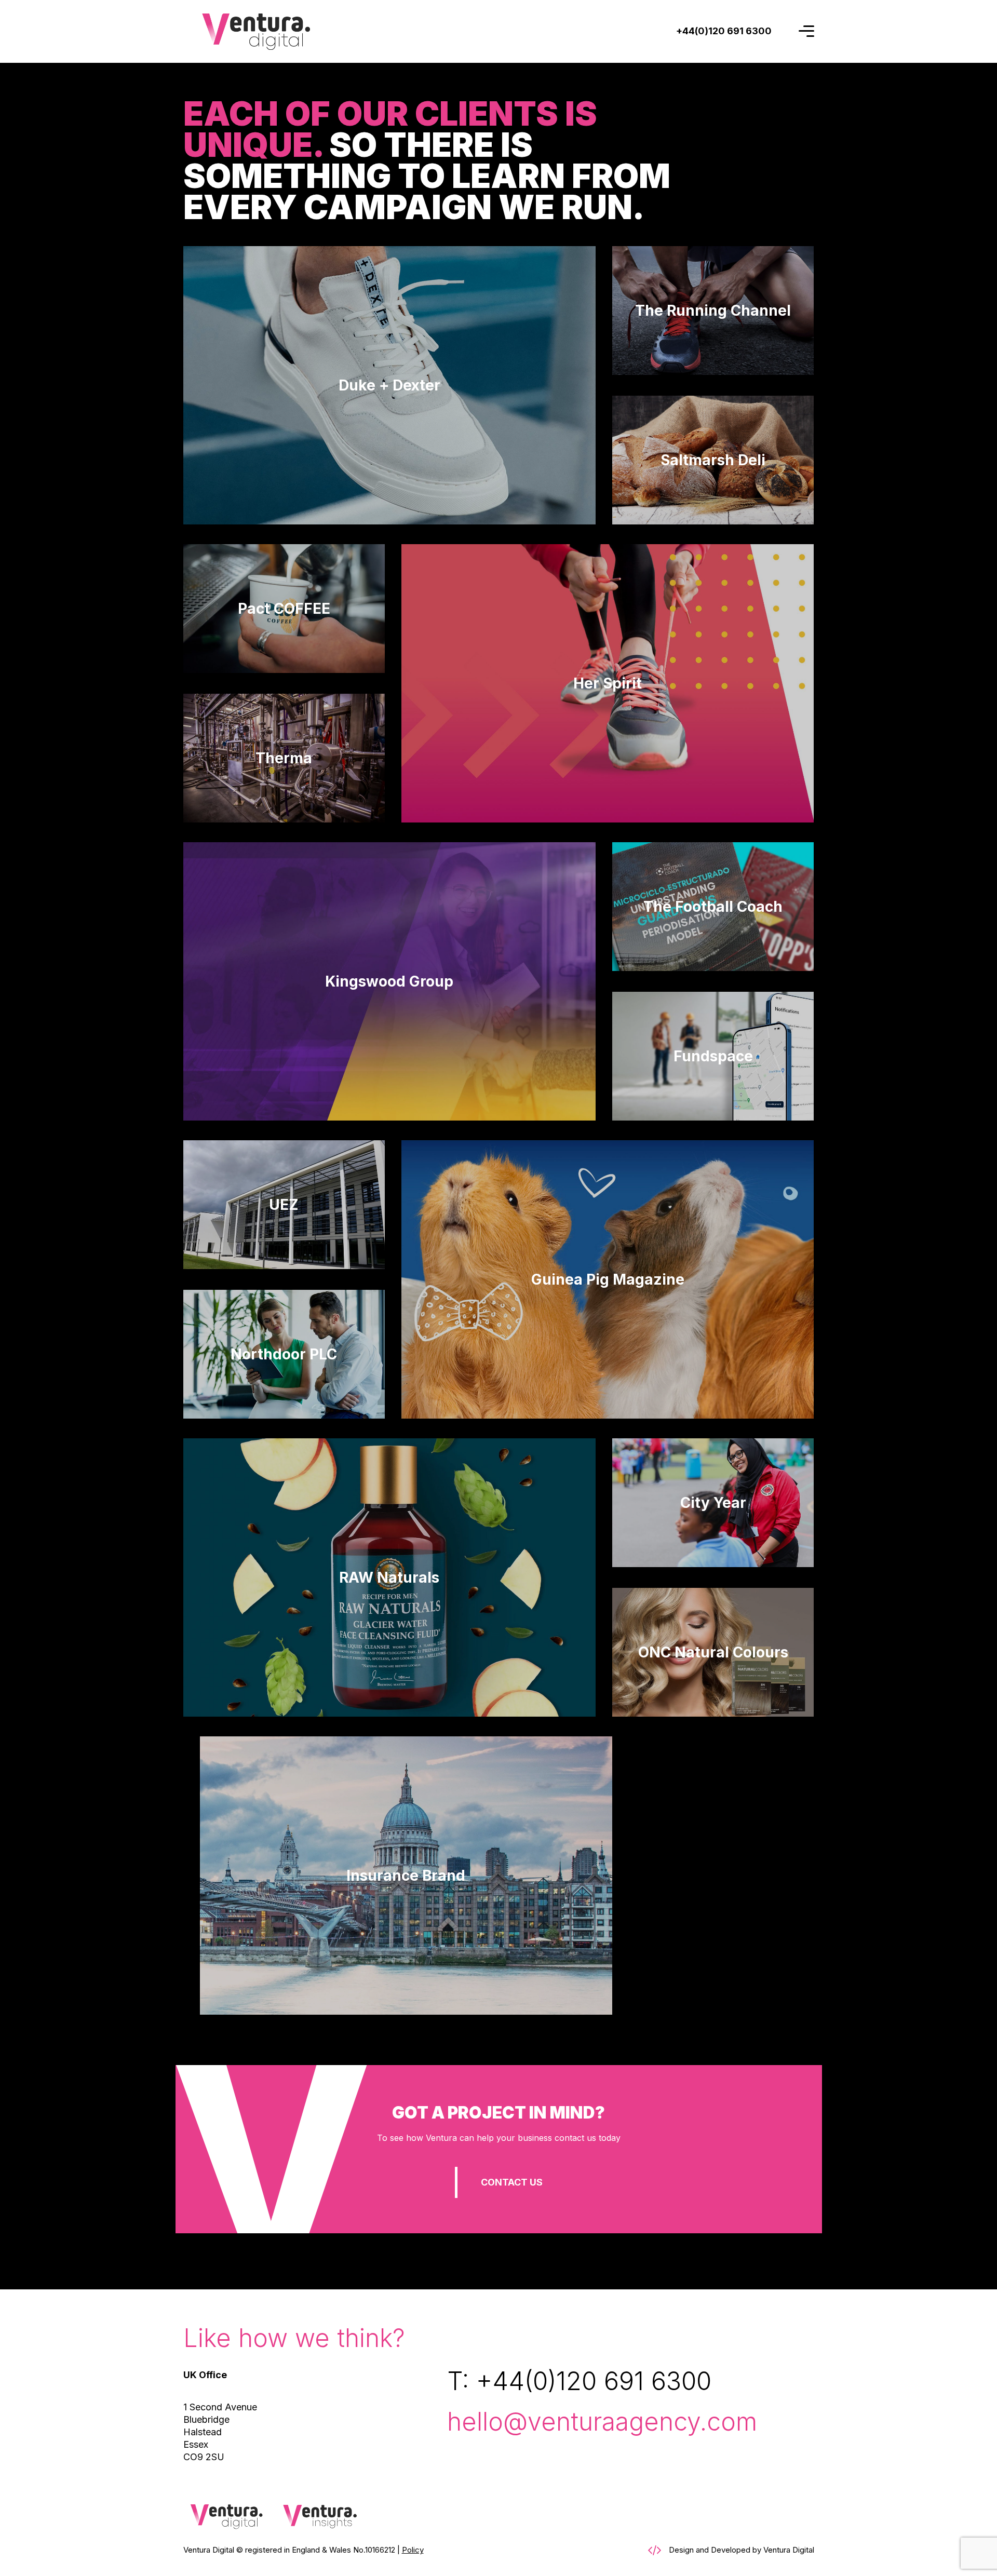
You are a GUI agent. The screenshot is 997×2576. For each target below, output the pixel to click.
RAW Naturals (389, 1577)
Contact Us (512, 2182)
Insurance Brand (406, 1876)
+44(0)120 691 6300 (594, 2381)
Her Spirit (608, 683)
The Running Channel (713, 311)
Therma (284, 758)
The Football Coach (713, 907)
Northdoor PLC (284, 1354)
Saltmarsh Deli (713, 460)
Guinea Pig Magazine (608, 1279)
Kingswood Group (389, 981)
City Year (713, 1503)
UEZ (284, 1205)
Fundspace (713, 1056)
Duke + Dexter (389, 385)
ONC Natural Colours (713, 1652)
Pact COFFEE (284, 609)
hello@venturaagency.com (602, 2422)
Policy (413, 2550)
